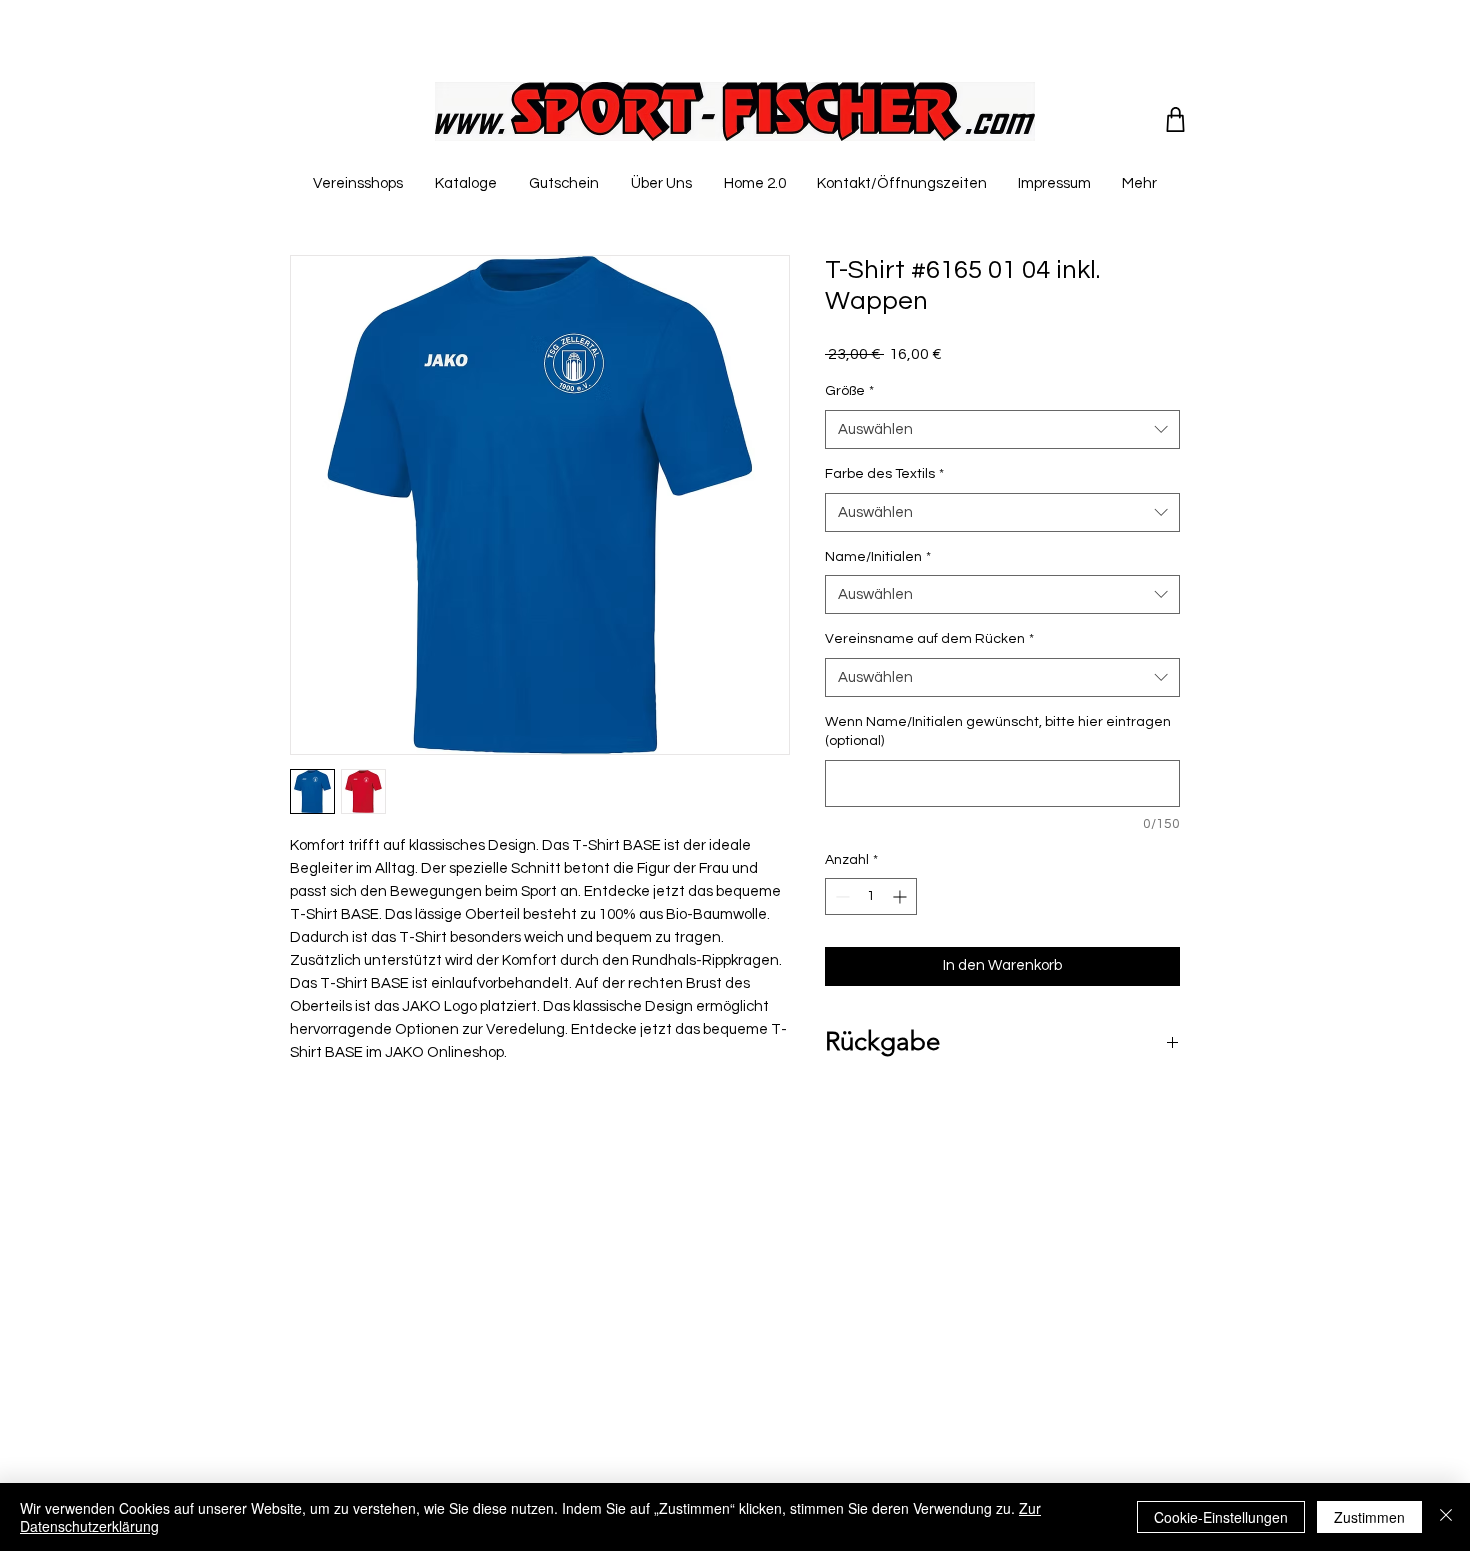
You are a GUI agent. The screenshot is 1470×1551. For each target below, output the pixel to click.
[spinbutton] (871, 896)
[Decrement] (840, 896)
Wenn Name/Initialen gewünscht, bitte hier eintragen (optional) (998, 732)
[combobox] (1002, 429)
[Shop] (1175, 119)
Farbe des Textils (884, 474)
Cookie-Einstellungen (1221, 1517)
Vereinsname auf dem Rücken (929, 639)
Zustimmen (1369, 1517)
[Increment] (901, 896)
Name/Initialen (878, 557)
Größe (849, 391)
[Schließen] (1446, 1517)
